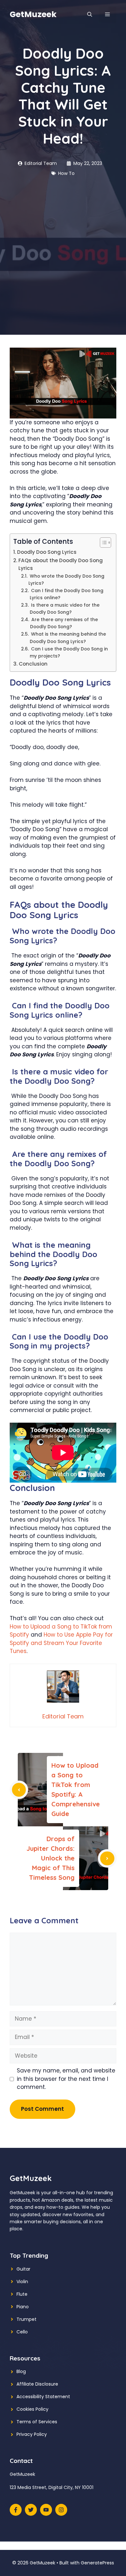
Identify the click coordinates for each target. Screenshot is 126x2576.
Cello (22, 2332)
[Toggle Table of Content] (102, 543)
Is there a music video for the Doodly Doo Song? (65, 609)
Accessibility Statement (43, 2397)
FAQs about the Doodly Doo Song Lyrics (61, 564)
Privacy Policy (32, 2434)
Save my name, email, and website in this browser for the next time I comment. (66, 2079)
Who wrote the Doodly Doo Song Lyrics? (66, 580)
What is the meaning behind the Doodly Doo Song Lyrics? (68, 638)
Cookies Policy (32, 2409)
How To (66, 173)
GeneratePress (97, 2563)
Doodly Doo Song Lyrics (47, 552)
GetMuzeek (33, 14)
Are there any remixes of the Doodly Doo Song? (64, 623)
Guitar (23, 2269)
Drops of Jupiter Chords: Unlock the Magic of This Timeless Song (51, 1858)
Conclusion (33, 664)
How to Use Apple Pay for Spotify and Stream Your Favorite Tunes (61, 1643)
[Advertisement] (63, 243)
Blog (21, 2371)
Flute (22, 2294)
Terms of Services (37, 2422)
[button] (90, 14)
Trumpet (26, 2319)
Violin (22, 2282)
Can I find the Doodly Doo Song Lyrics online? (67, 594)
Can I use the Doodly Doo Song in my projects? (69, 653)
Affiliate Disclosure (37, 2384)
